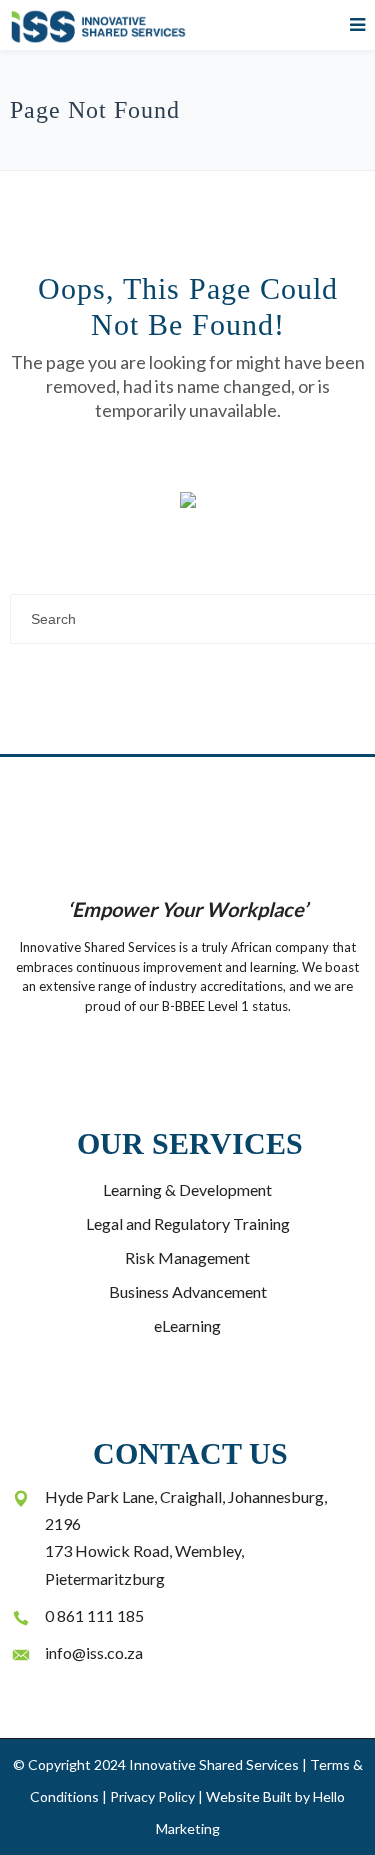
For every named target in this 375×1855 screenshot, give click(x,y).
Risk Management (187, 1257)
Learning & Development (187, 1189)
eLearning (187, 1325)
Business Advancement (188, 1291)
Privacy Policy (152, 1796)
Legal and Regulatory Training (188, 1223)
